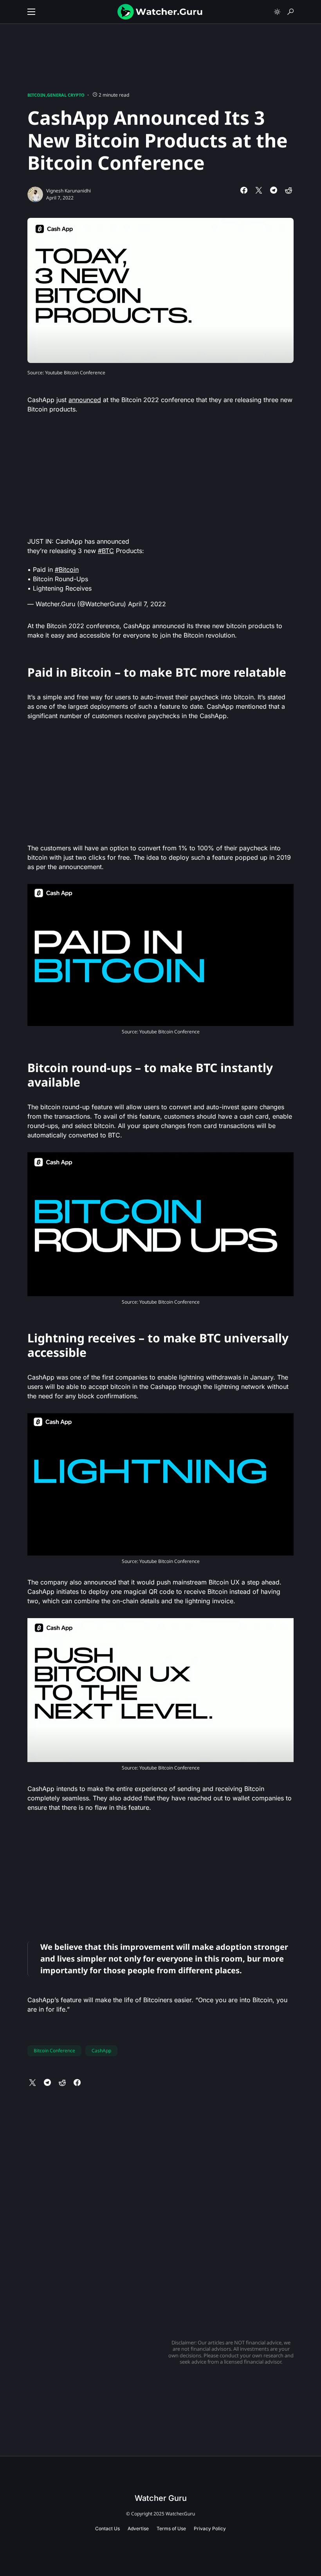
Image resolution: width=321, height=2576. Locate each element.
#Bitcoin (67, 569)
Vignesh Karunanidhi (69, 191)
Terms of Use (171, 2528)
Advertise (138, 2528)
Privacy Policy (210, 2528)
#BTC (106, 551)
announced (85, 400)
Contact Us (107, 2528)
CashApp (101, 2051)
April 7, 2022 (147, 604)
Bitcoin (36, 95)
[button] (31, 12)
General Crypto (66, 95)
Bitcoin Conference (54, 2051)
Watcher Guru (161, 2498)
